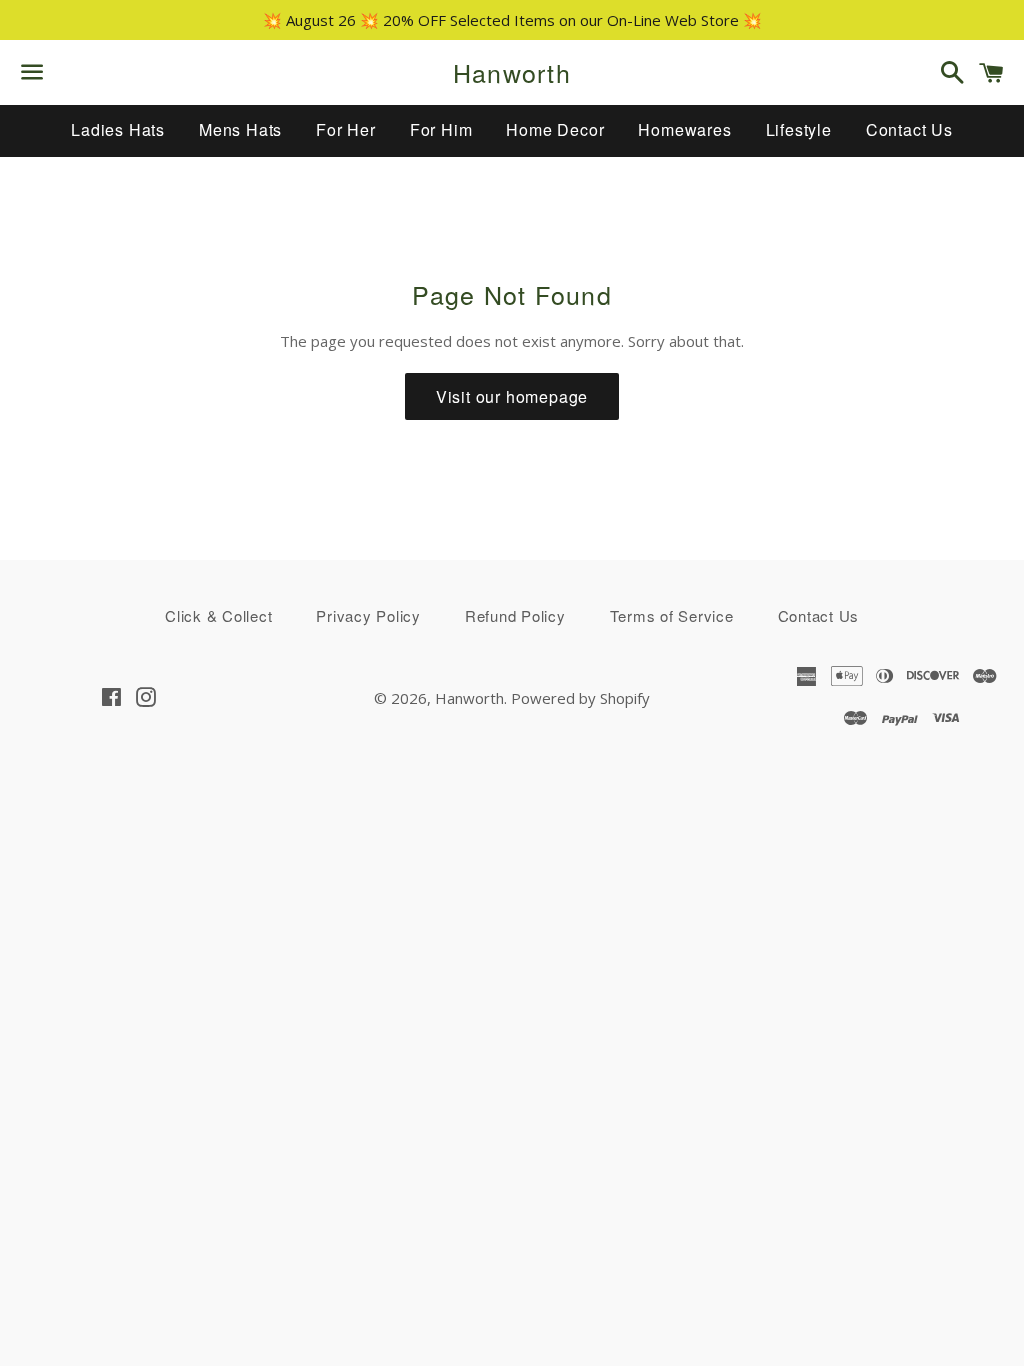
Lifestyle (799, 129)
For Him (441, 129)
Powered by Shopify (580, 698)
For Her (346, 129)
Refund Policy (515, 615)
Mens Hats (240, 129)
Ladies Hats (118, 129)
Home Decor (555, 129)
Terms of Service (672, 615)
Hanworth (512, 72)
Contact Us (909, 129)
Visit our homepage (512, 396)
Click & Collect (218, 615)
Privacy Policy (368, 615)
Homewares (684, 129)
